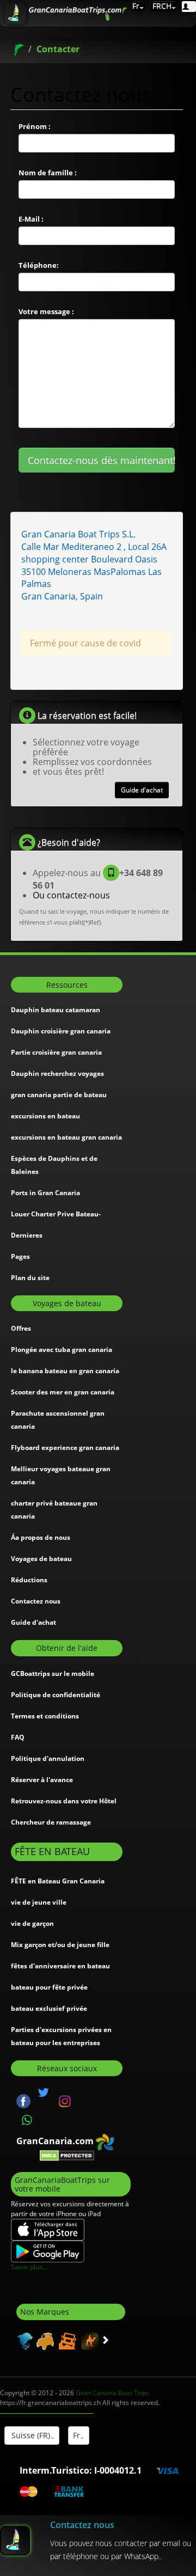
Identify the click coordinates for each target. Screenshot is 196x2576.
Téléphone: (39, 265)
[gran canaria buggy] (44, 2340)
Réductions (29, 1580)
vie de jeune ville (39, 1902)
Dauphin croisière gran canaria (61, 1031)
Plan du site (30, 1278)
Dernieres (27, 1235)
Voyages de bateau (41, 1559)
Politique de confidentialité (56, 1695)
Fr (136, 6)
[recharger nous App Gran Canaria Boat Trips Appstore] (48, 2229)
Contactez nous (36, 1601)
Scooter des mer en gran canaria (63, 1392)
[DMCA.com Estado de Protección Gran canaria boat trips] (67, 2155)
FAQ (18, 1737)
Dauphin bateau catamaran (56, 1010)
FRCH (161, 6)
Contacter (58, 49)
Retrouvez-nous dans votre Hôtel (64, 1801)
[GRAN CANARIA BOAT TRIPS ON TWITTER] (44, 2092)
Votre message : (46, 311)
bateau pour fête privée (49, 1987)
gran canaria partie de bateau (59, 1095)
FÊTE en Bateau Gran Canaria (58, 1881)
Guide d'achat (142, 790)
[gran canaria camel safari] (88, 2340)
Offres (21, 1328)
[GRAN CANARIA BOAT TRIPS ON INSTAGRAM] (65, 2100)
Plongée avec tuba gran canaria (62, 1350)
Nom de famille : (48, 173)
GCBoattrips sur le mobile (53, 1674)
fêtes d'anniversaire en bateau (60, 1966)
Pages (20, 1256)
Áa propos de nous (41, 1537)
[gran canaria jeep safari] (66, 2340)
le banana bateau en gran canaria (65, 1371)
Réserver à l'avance (42, 1780)
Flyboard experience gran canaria (65, 1448)
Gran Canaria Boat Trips (112, 2393)
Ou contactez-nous (71, 895)
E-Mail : (31, 219)
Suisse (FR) (30, 2435)
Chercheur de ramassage (51, 1822)
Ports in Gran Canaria (45, 1193)
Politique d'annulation (48, 1758)
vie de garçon (32, 1923)
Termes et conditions (45, 1716)
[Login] (189, 7)
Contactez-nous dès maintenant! (102, 460)
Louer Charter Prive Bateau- (56, 1214)
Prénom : (35, 126)
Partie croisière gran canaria (56, 1052)
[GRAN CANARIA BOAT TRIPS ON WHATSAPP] (27, 2120)
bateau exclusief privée (49, 2008)
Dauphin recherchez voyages (57, 1073)
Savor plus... (29, 2267)
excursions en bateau (45, 1116)
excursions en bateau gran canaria (66, 1137)
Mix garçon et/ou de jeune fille (60, 1945)
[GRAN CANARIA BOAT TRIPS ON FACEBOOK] (23, 2100)
